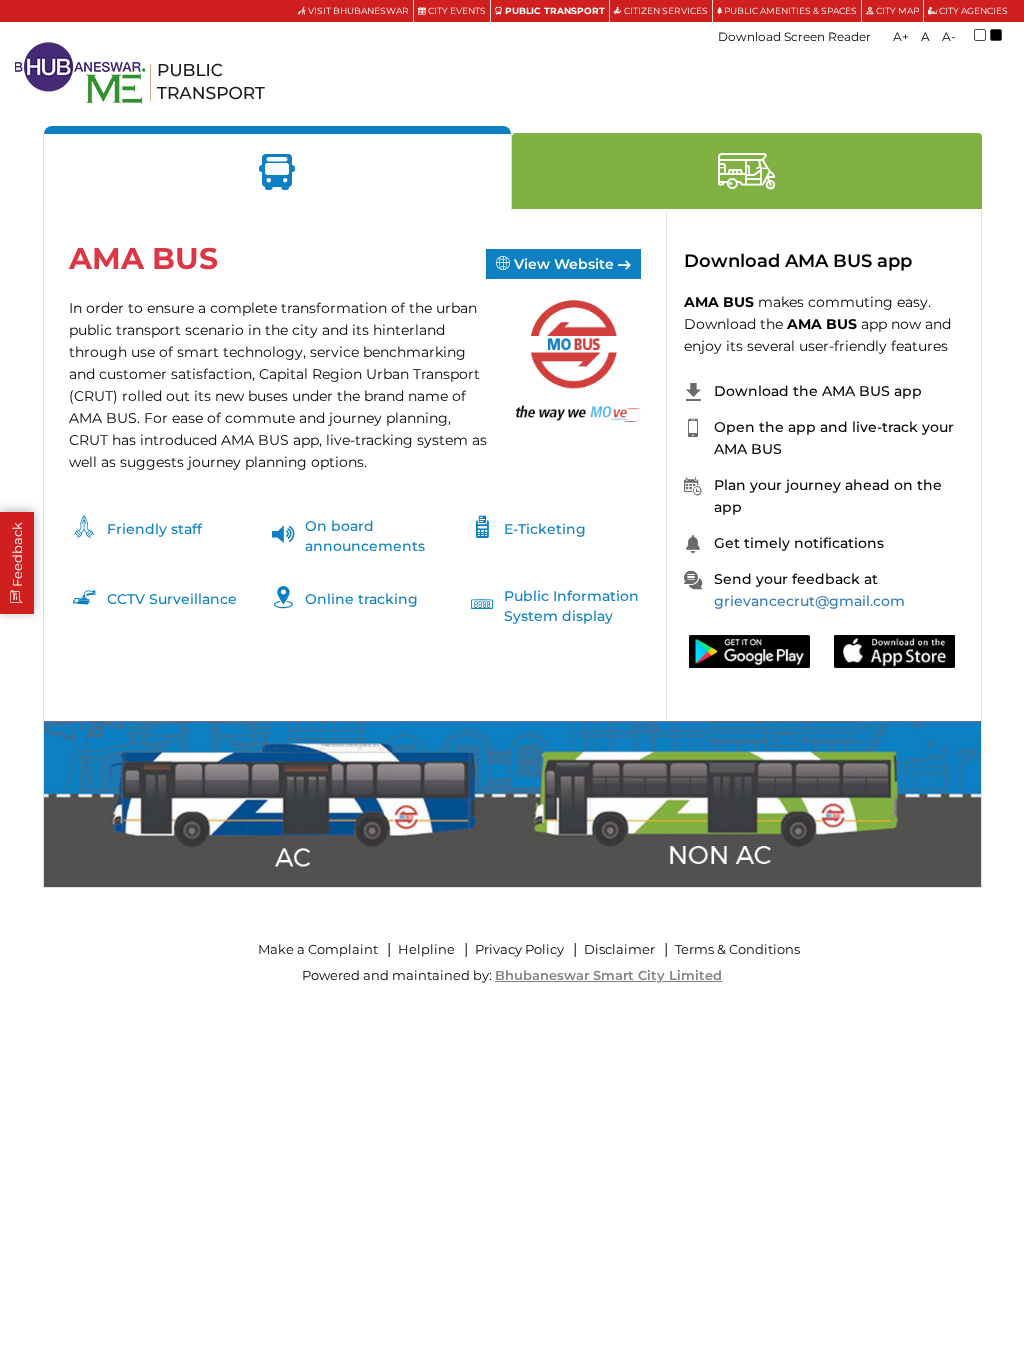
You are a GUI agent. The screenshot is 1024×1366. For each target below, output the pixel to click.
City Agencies (972, 10)
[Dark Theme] (996, 35)
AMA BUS (143, 259)
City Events (456, 10)
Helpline (426, 949)
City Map (896, 10)
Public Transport (553, 10)
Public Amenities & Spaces (789, 10)
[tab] (278, 172)
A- (949, 36)
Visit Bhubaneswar (357, 10)
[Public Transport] (140, 73)
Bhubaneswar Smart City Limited (608, 975)
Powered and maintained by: (512, 975)
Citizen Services (665, 10)
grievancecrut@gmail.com (809, 601)
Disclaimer (619, 949)
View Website (564, 264)
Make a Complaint (318, 949)
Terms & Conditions (737, 949)
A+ (901, 36)
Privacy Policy (519, 949)
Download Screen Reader (794, 36)
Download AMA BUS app (798, 261)
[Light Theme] (980, 35)
